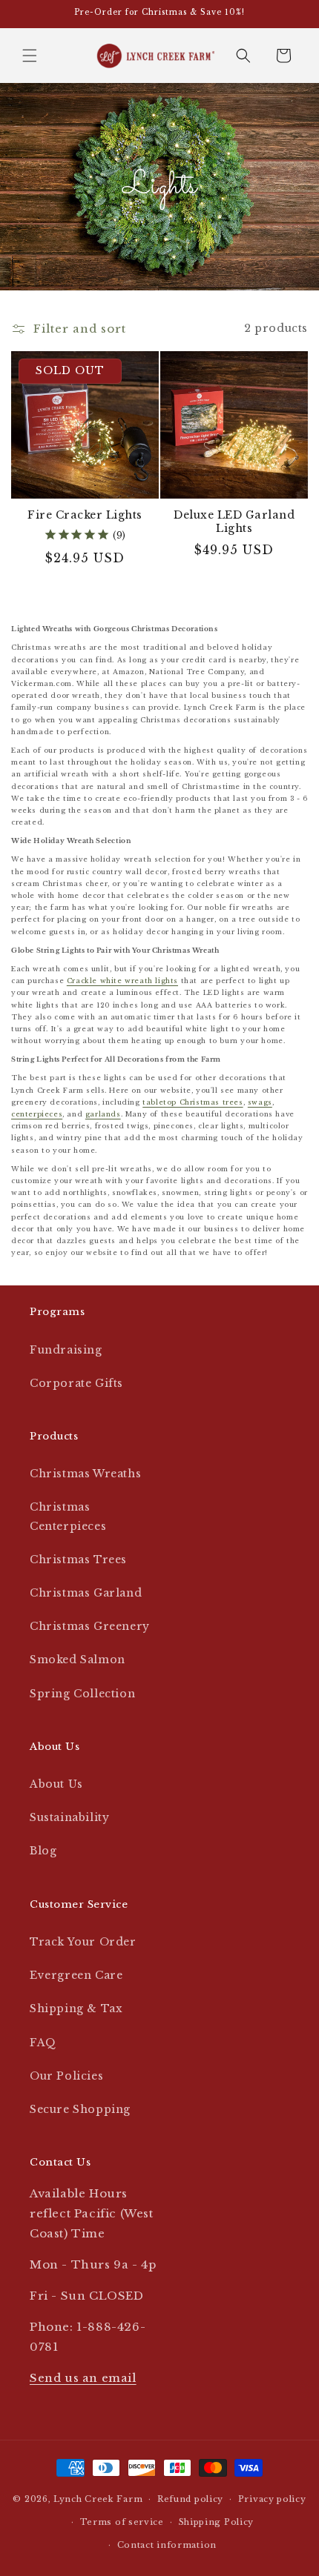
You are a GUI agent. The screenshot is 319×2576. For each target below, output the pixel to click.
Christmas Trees (78, 1560)
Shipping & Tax (76, 2008)
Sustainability (69, 1817)
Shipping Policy (217, 2522)
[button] (30, 56)
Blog (43, 1851)
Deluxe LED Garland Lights (234, 522)
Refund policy (190, 2499)
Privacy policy (272, 2499)
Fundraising (66, 1350)
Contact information (167, 2545)
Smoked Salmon (78, 1660)
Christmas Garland (86, 1593)
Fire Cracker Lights (85, 515)
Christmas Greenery (90, 1626)
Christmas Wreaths (85, 1474)
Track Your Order (83, 1942)
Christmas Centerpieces (68, 1516)
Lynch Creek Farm (98, 2499)
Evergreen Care (76, 1975)
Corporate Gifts (76, 1383)
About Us (56, 1784)
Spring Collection (82, 1694)
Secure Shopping (80, 2109)
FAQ (43, 2043)
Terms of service (122, 2522)
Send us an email (83, 2378)
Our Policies (66, 2076)
